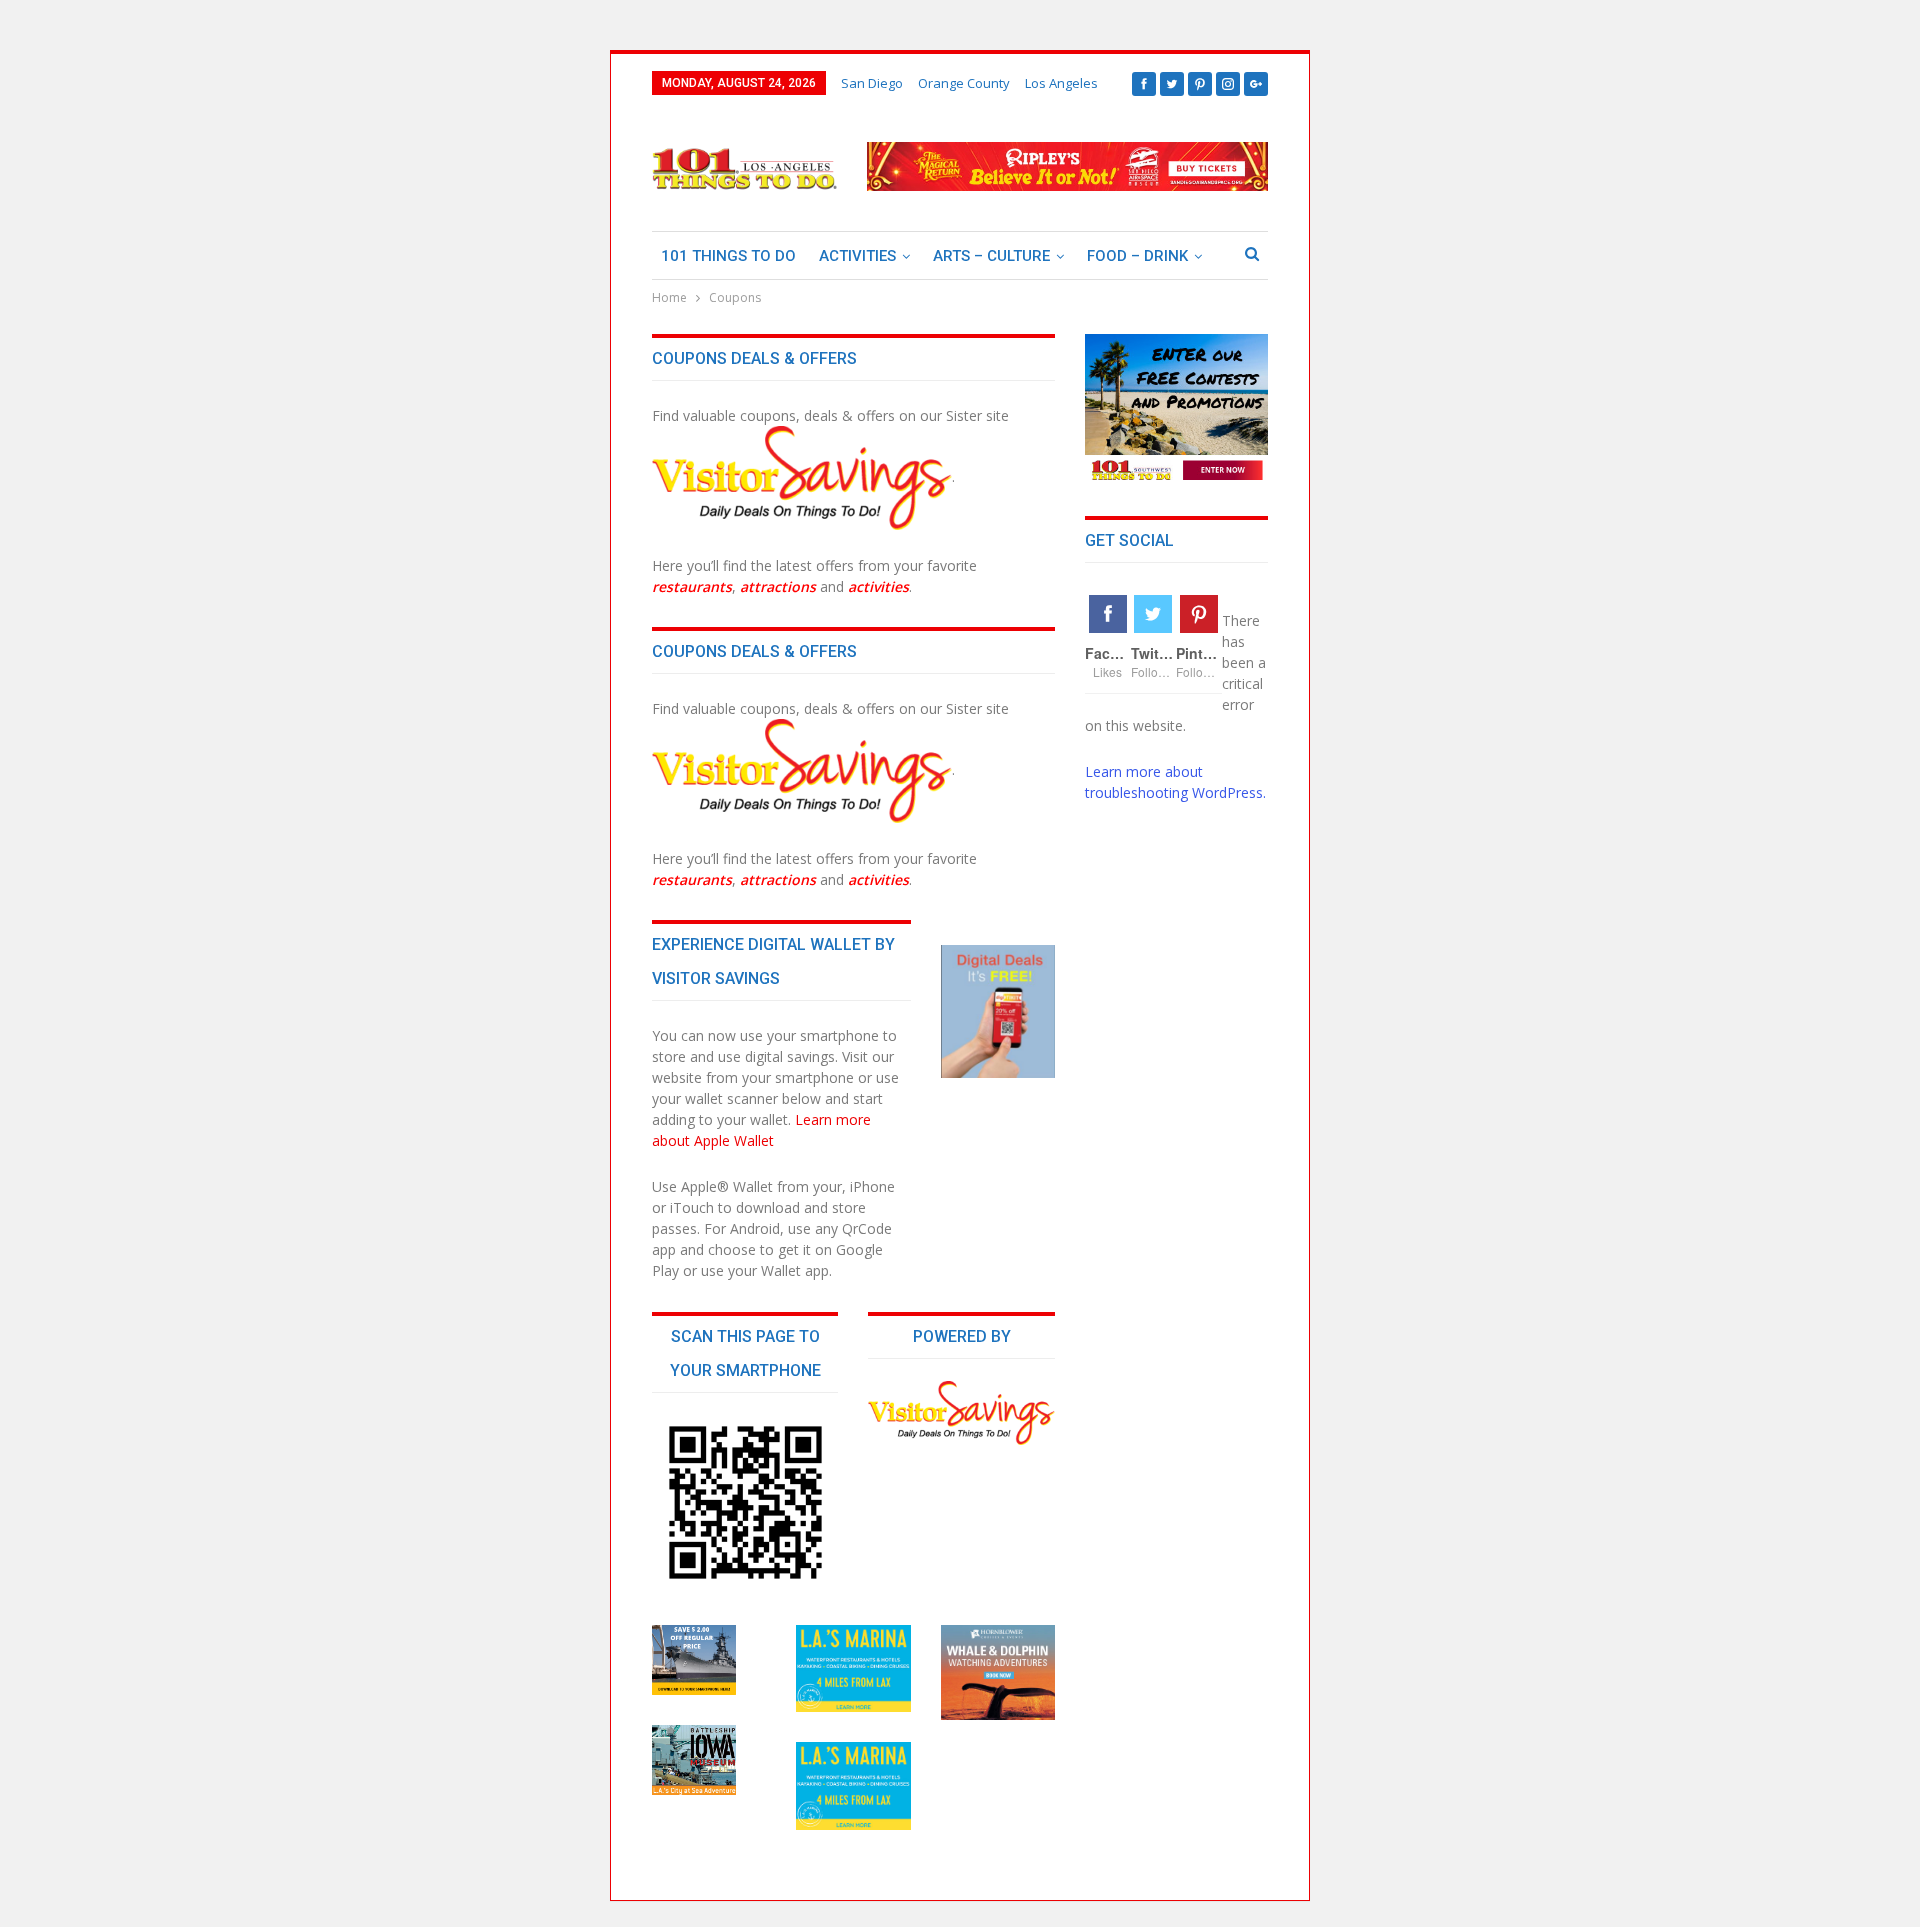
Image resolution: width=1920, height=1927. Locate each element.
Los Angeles (1061, 83)
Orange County (964, 83)
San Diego (872, 83)
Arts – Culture (991, 256)
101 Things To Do (728, 256)
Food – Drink (1137, 256)
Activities (857, 256)
